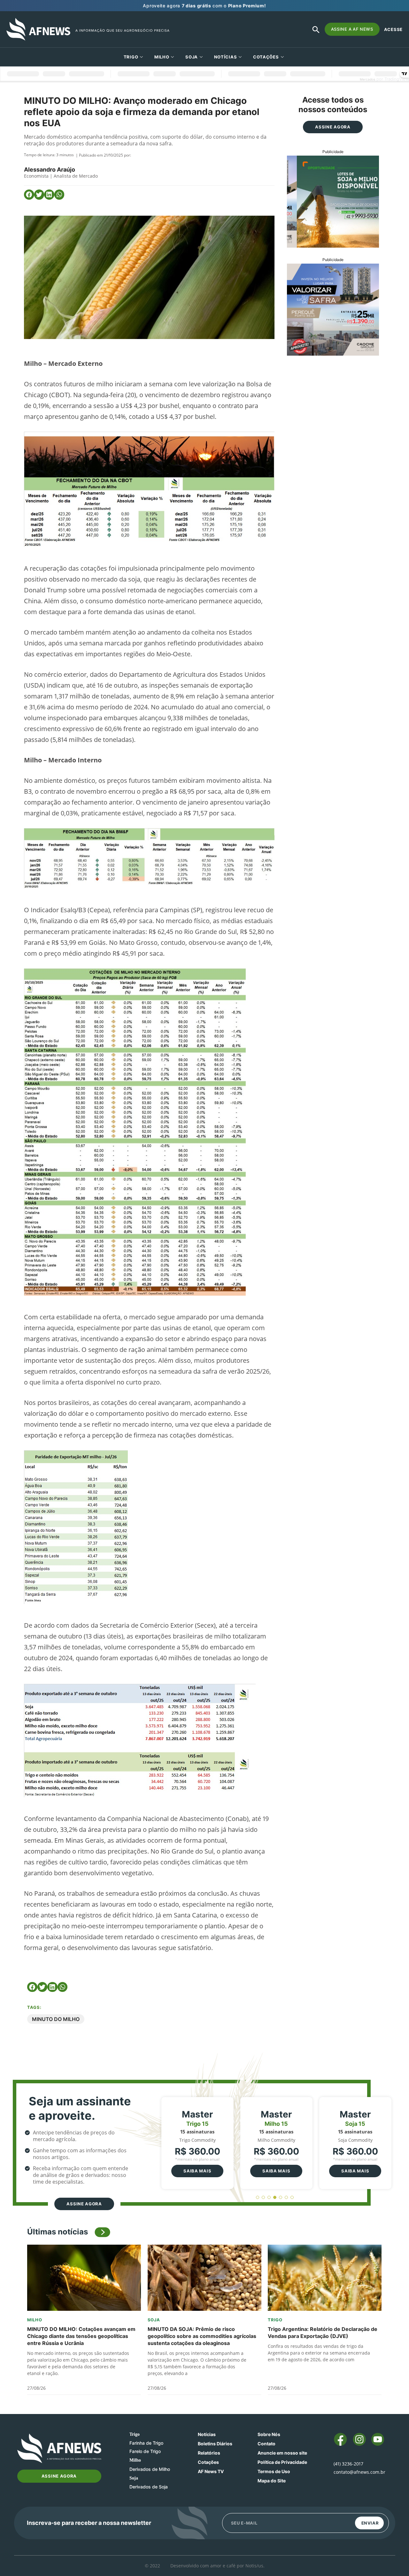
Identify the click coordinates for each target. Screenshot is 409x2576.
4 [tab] (275, 2198)
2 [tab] (263, 2198)
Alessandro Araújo (50, 170)
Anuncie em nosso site (282, 2453)
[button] (29, 195)
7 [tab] (292, 2198)
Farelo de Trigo (145, 2451)
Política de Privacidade (282, 2462)
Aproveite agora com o (204, 6)
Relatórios (209, 2453)
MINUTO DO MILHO (56, 2019)
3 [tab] (269, 2198)
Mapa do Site (272, 2481)
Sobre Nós (269, 2434)
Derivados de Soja (149, 2487)
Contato (266, 2444)
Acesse (393, 29)
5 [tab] (281, 2198)
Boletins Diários (215, 2444)
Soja (192, 57)
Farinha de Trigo (146, 2443)
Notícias (226, 57)
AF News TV (211, 2471)
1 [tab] (258, 2198)
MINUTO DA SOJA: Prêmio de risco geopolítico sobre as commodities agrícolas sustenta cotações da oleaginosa (202, 2336)
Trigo (131, 57)
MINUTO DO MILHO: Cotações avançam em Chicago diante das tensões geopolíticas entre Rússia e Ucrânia (81, 2336)
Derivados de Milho (150, 2469)
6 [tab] (286, 2198)
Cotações (208, 2462)
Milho (162, 57)
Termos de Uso (274, 2471)
